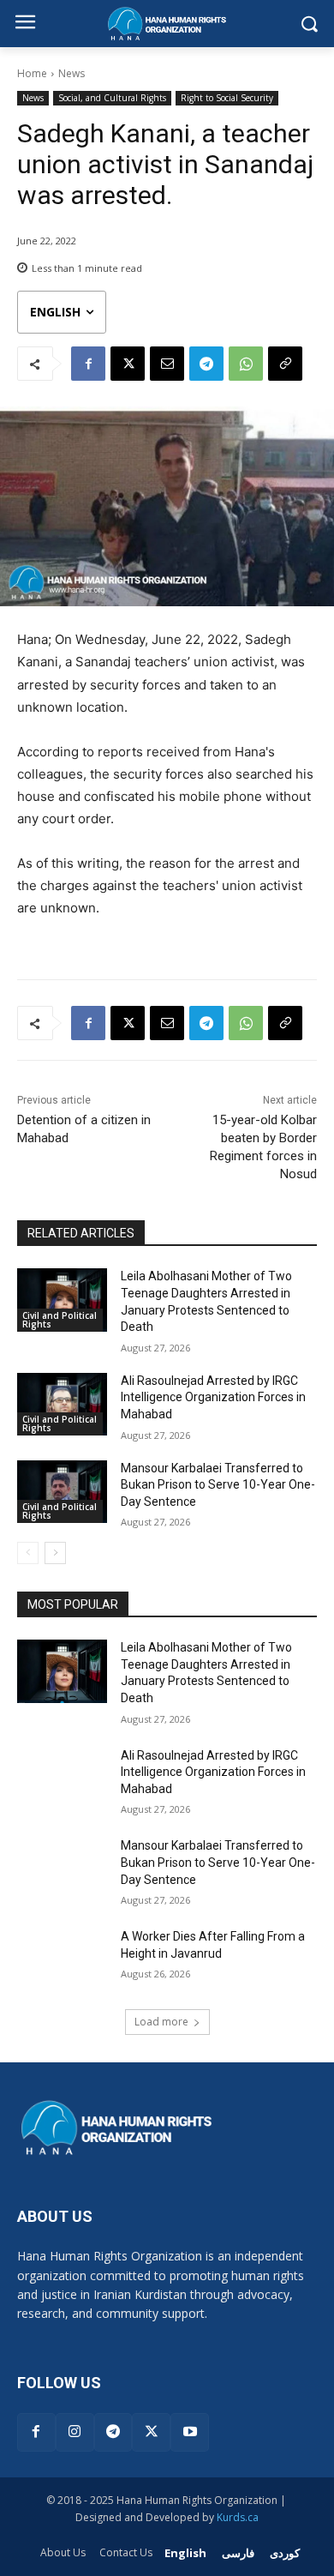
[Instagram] (75, 2432)
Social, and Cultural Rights (112, 98)
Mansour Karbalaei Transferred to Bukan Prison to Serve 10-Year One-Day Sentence (218, 1485)
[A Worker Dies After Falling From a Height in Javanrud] (62, 1960)
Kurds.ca (238, 2517)
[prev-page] (28, 1553)
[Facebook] (88, 364)
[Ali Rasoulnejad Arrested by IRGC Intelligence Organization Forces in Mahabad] (62, 1405)
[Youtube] (190, 2432)
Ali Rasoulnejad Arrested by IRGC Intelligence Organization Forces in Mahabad (213, 1397)
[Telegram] (206, 364)
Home (32, 73)
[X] (128, 364)
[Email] (167, 364)
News (72, 73)
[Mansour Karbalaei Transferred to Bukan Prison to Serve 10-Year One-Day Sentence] (62, 1492)
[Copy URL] (285, 364)
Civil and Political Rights (60, 1320)
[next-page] (55, 1553)
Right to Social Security (227, 98)
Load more (161, 2022)
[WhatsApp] (246, 364)
